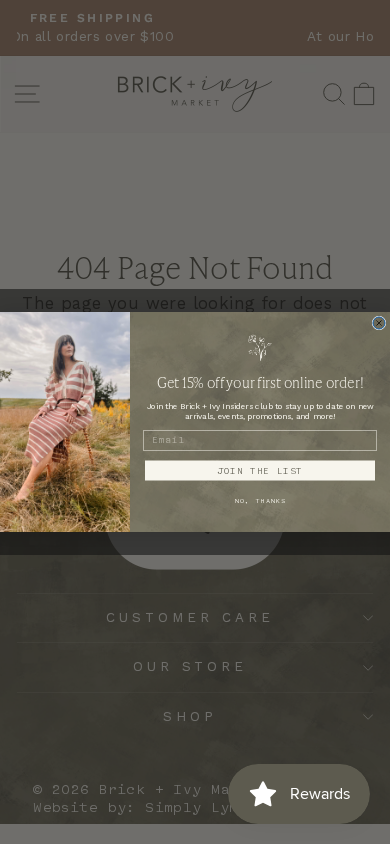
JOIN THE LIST (260, 470)
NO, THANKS (260, 500)
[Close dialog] (379, 323)
